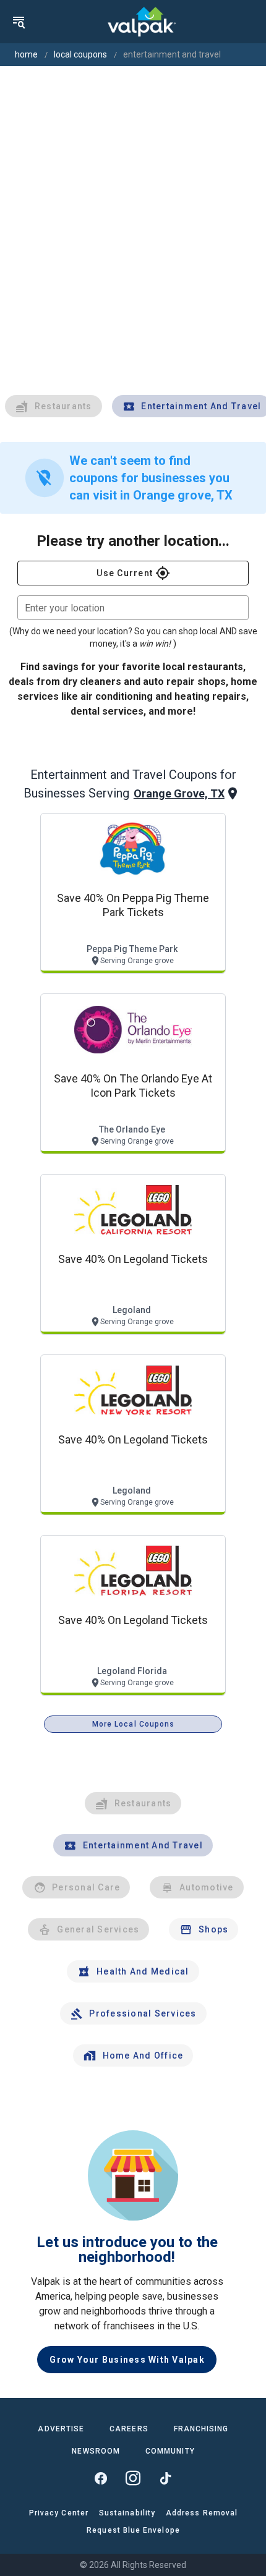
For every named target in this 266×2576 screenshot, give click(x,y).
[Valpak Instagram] (133, 2478)
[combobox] (133, 608)
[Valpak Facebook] (101, 2478)
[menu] (19, 22)
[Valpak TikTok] (165, 2478)
